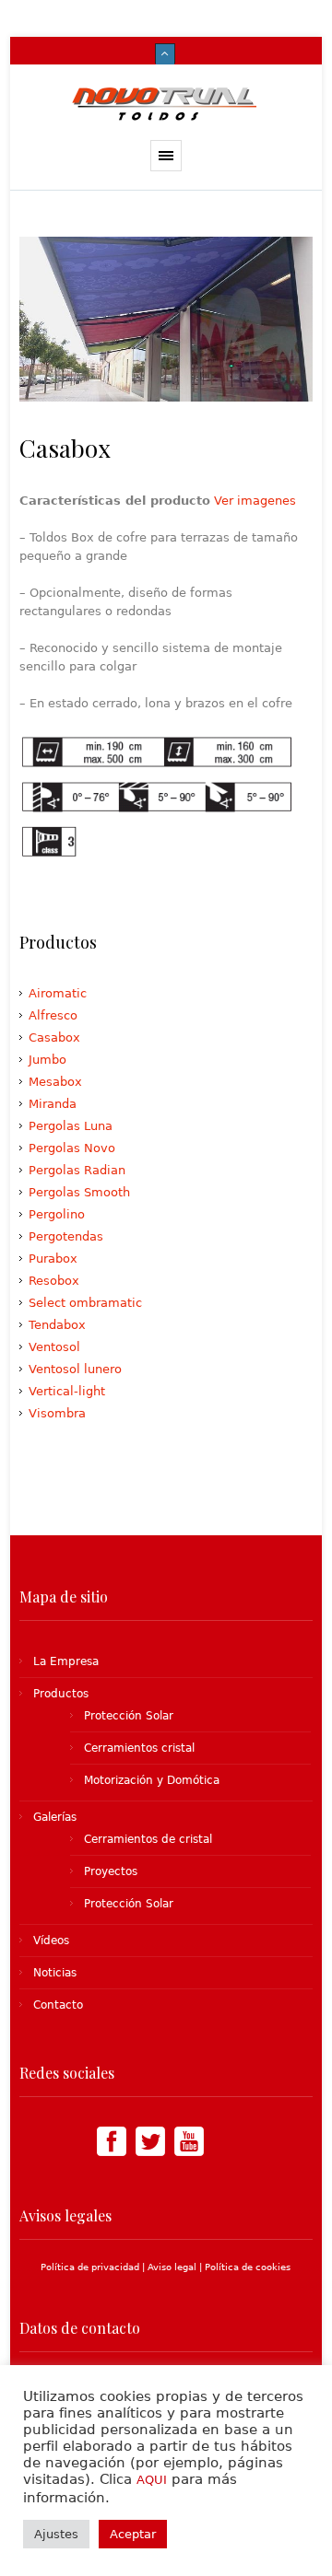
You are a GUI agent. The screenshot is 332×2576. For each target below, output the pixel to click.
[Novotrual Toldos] (166, 102)
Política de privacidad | (94, 2267)
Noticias (55, 1973)
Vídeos (51, 1941)
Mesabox (55, 1082)
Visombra (57, 1413)
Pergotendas (66, 1236)
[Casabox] (166, 319)
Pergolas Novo (72, 1148)
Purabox (53, 1259)
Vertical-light (67, 1391)
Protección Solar (129, 1716)
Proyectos (111, 1871)
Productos (61, 1694)
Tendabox (57, 1325)
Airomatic (58, 993)
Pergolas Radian (77, 1170)
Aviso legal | (176, 2267)
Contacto (58, 2005)
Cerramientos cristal (139, 1748)
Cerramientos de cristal (148, 1839)
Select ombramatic (85, 1303)
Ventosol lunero (75, 1369)
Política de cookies (248, 2267)
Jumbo (47, 1060)
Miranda (53, 1104)
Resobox (54, 1281)
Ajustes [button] (56, 2534)
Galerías (55, 1817)
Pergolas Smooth (79, 1192)
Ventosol (54, 1347)
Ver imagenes (255, 501)
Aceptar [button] (133, 2534)
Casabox (54, 1037)
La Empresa (66, 1661)
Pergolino (57, 1214)
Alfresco (53, 1015)
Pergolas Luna (71, 1126)
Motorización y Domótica (152, 1780)
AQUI (152, 2480)
